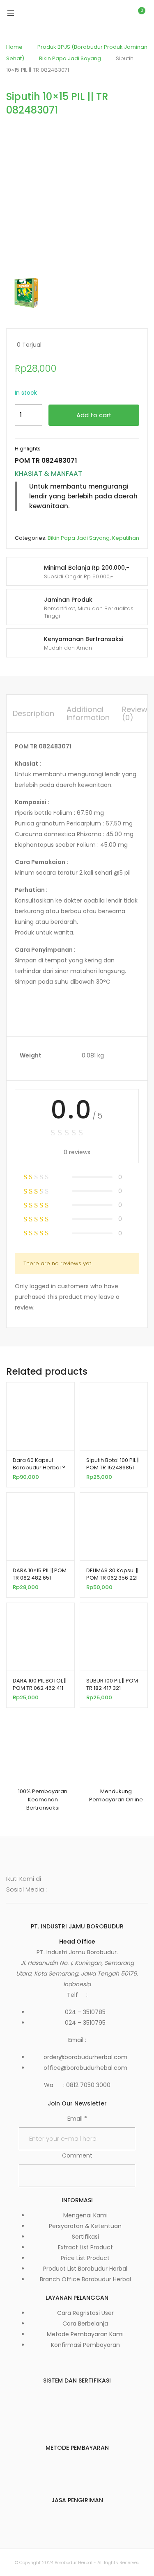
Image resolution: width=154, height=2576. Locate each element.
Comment (77, 2155)
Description (33, 713)
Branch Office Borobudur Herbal (85, 2279)
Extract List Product (85, 2247)
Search (103, 13)
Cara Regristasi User (85, 2313)
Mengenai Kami (85, 2215)
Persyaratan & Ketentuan (85, 2226)
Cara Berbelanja (85, 2324)
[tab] (33, 714)
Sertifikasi (85, 2237)
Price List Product (85, 2258)
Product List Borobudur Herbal (85, 2269)
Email (77, 2119)
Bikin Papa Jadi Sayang (70, 58)
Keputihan (126, 538)
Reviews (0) (137, 713)
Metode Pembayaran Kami (85, 2334)
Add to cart (94, 415)
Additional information (88, 713)
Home (14, 47)
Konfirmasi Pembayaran (85, 2345)
